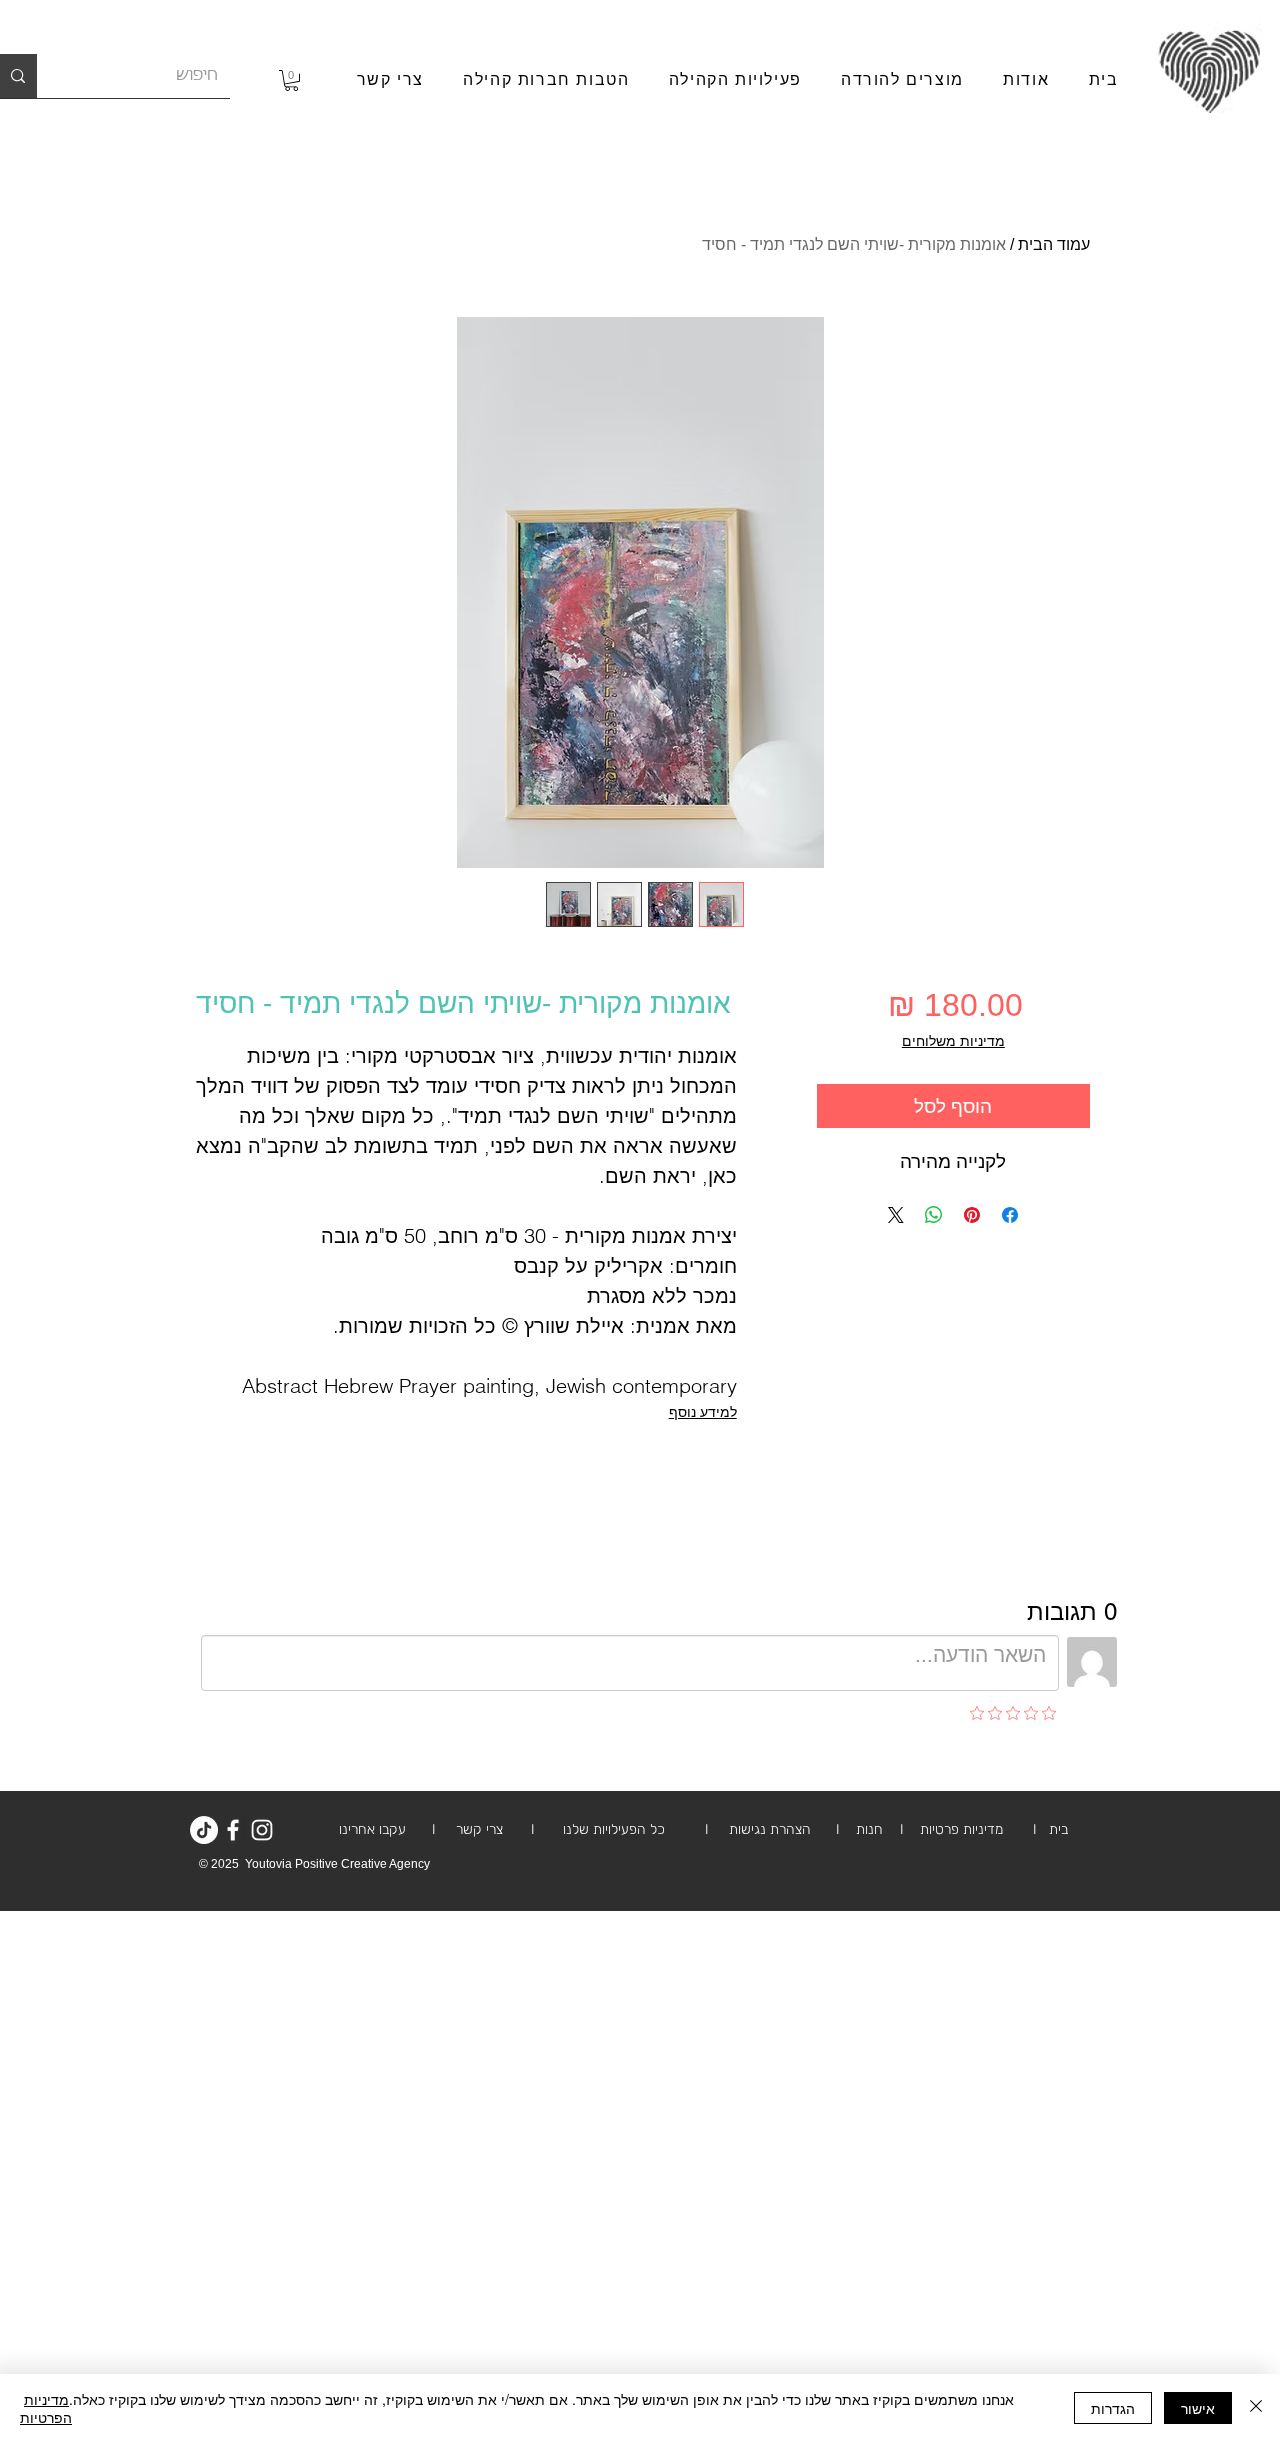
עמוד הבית (1054, 244)
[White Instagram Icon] (262, 1830)
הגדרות (1113, 2408)
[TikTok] (204, 1830)
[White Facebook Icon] (233, 1830)
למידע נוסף (703, 1412)
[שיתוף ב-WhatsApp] (934, 1215)
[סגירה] (1256, 2408)
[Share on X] (896, 1215)
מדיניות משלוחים (953, 1041)
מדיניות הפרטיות (46, 2408)
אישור (1198, 2408)
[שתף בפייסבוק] (1010, 1215)
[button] (291, 80)
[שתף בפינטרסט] (972, 1215)
